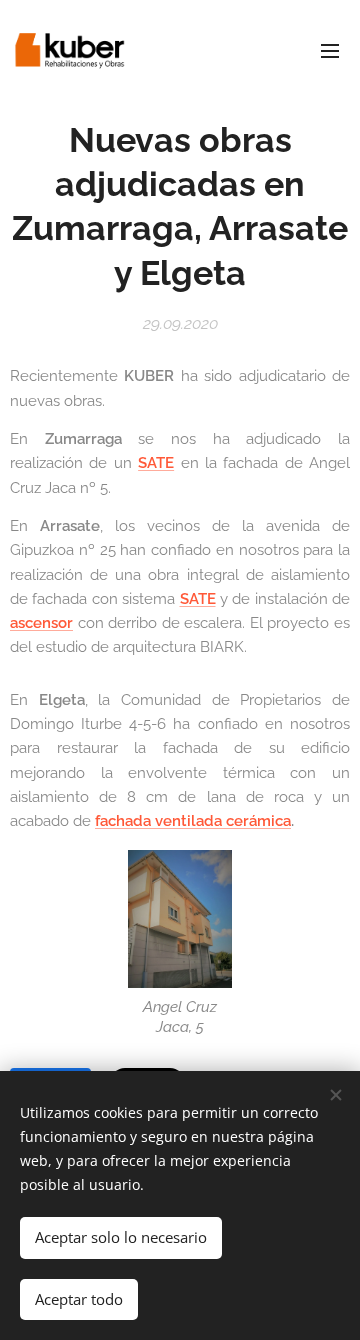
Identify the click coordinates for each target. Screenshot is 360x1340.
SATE (156, 463)
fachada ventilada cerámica (193, 821)
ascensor (41, 623)
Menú (330, 50)
